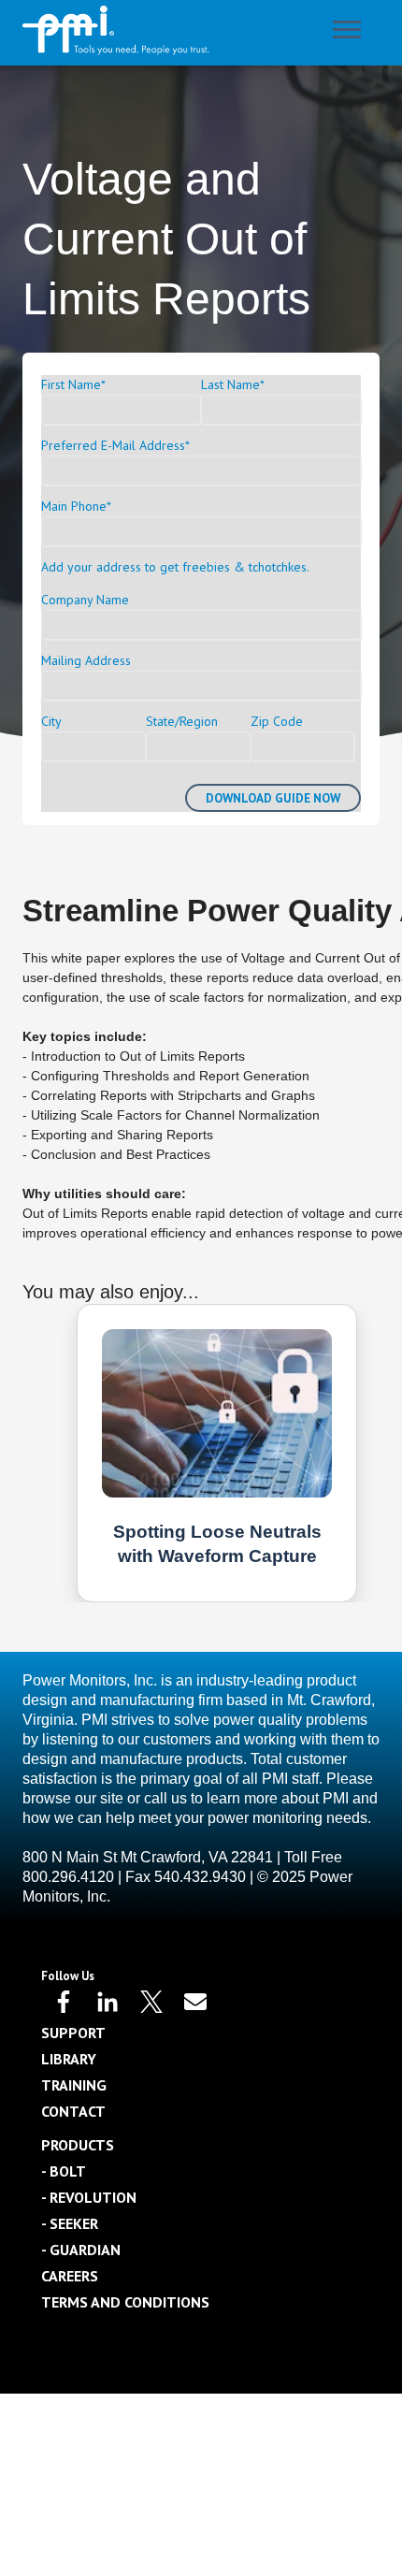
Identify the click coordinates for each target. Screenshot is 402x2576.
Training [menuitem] (74, 2085)
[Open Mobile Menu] (352, 34)
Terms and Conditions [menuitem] (125, 2302)
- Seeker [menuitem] (70, 2223)
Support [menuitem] (73, 2033)
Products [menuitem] (78, 2145)
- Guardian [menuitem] (81, 2250)
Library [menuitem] (69, 2059)
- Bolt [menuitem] (64, 2171)
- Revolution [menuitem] (89, 2197)
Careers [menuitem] (70, 2276)
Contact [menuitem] (73, 2111)
